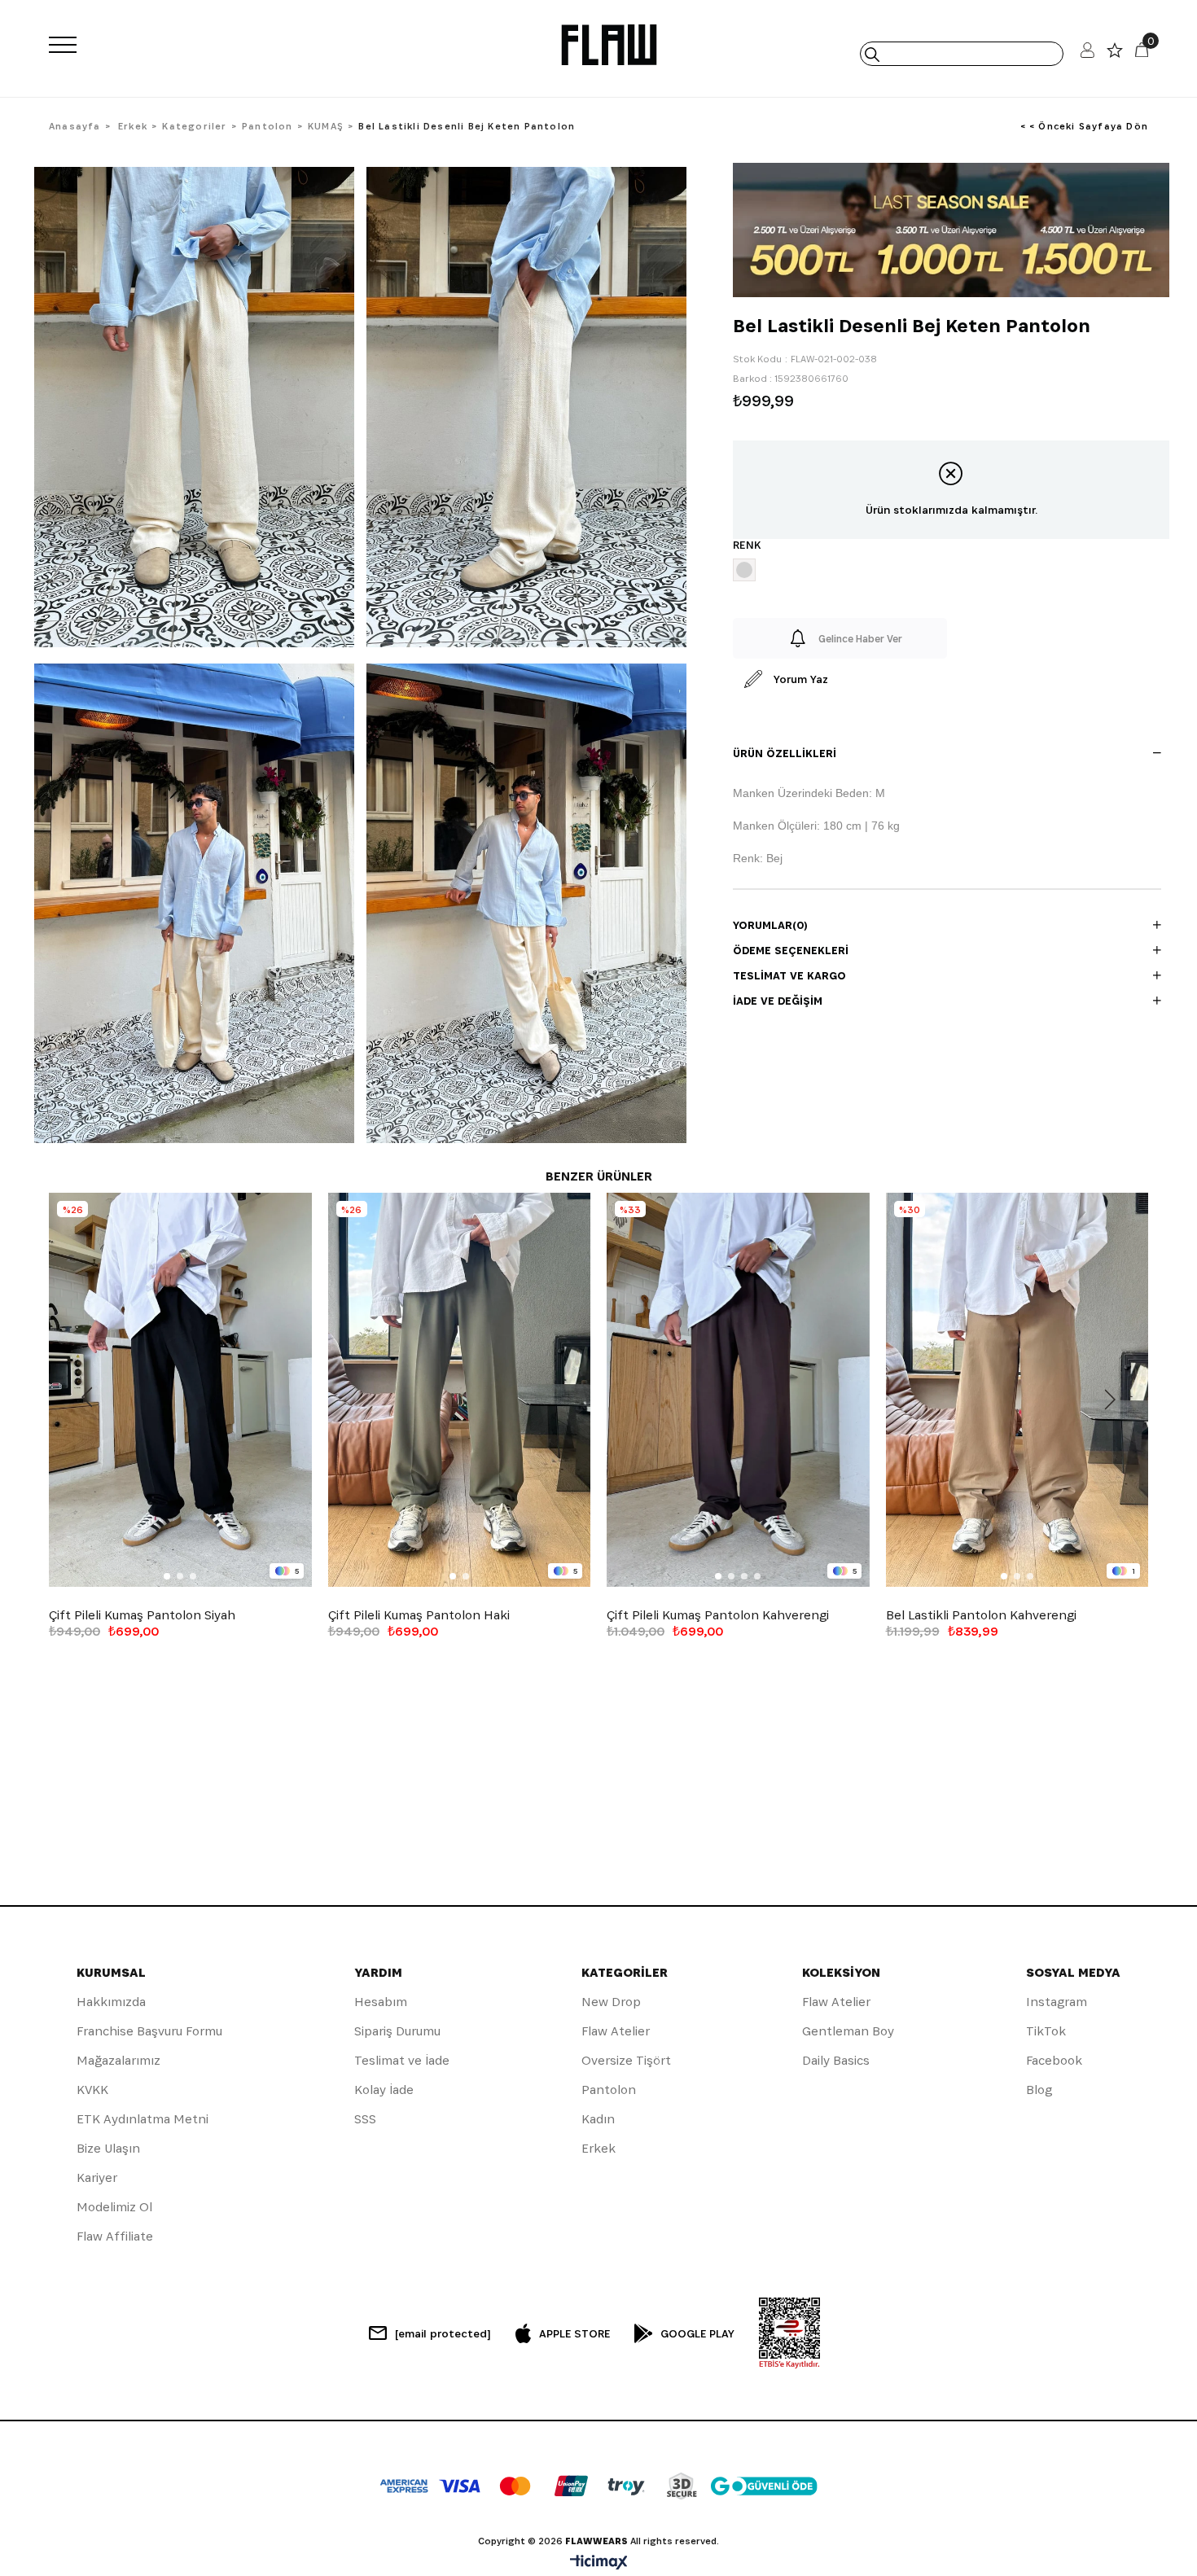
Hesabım (381, 2002)
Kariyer (97, 2177)
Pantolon (609, 2090)
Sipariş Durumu (397, 2031)
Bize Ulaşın (108, 2148)
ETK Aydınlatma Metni (142, 2119)
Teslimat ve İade (402, 2060)
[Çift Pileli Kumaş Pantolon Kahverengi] (738, 1390)
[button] (167, 1576)
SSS (365, 2119)
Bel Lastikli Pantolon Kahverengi (981, 1615)
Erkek (598, 2148)
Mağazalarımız (118, 2060)
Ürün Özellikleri (785, 753)
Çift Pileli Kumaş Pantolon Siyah (142, 1615)
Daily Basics (836, 2060)
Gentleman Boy (848, 2031)
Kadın (598, 2119)
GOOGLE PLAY (697, 2333)
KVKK (92, 2090)
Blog (1039, 2090)
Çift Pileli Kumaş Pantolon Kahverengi (718, 1615)
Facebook (1054, 2060)
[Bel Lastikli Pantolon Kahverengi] (1017, 1390)
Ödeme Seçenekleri (791, 950)
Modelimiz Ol (114, 2207)
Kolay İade (384, 2090)
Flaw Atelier (616, 2031)
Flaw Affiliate (115, 2236)
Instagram (1057, 2002)
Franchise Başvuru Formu (149, 2031)
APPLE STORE (574, 2333)
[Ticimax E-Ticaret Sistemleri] (599, 2563)
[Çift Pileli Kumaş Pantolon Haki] (460, 1390)
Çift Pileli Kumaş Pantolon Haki (419, 1615)
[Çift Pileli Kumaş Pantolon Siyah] (180, 1390)
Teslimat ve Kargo (789, 975)
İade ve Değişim (778, 1001)
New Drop (611, 2002)
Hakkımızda (111, 2002)
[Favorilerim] (1115, 54)
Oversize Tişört (626, 2060)
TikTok (1046, 2031)
